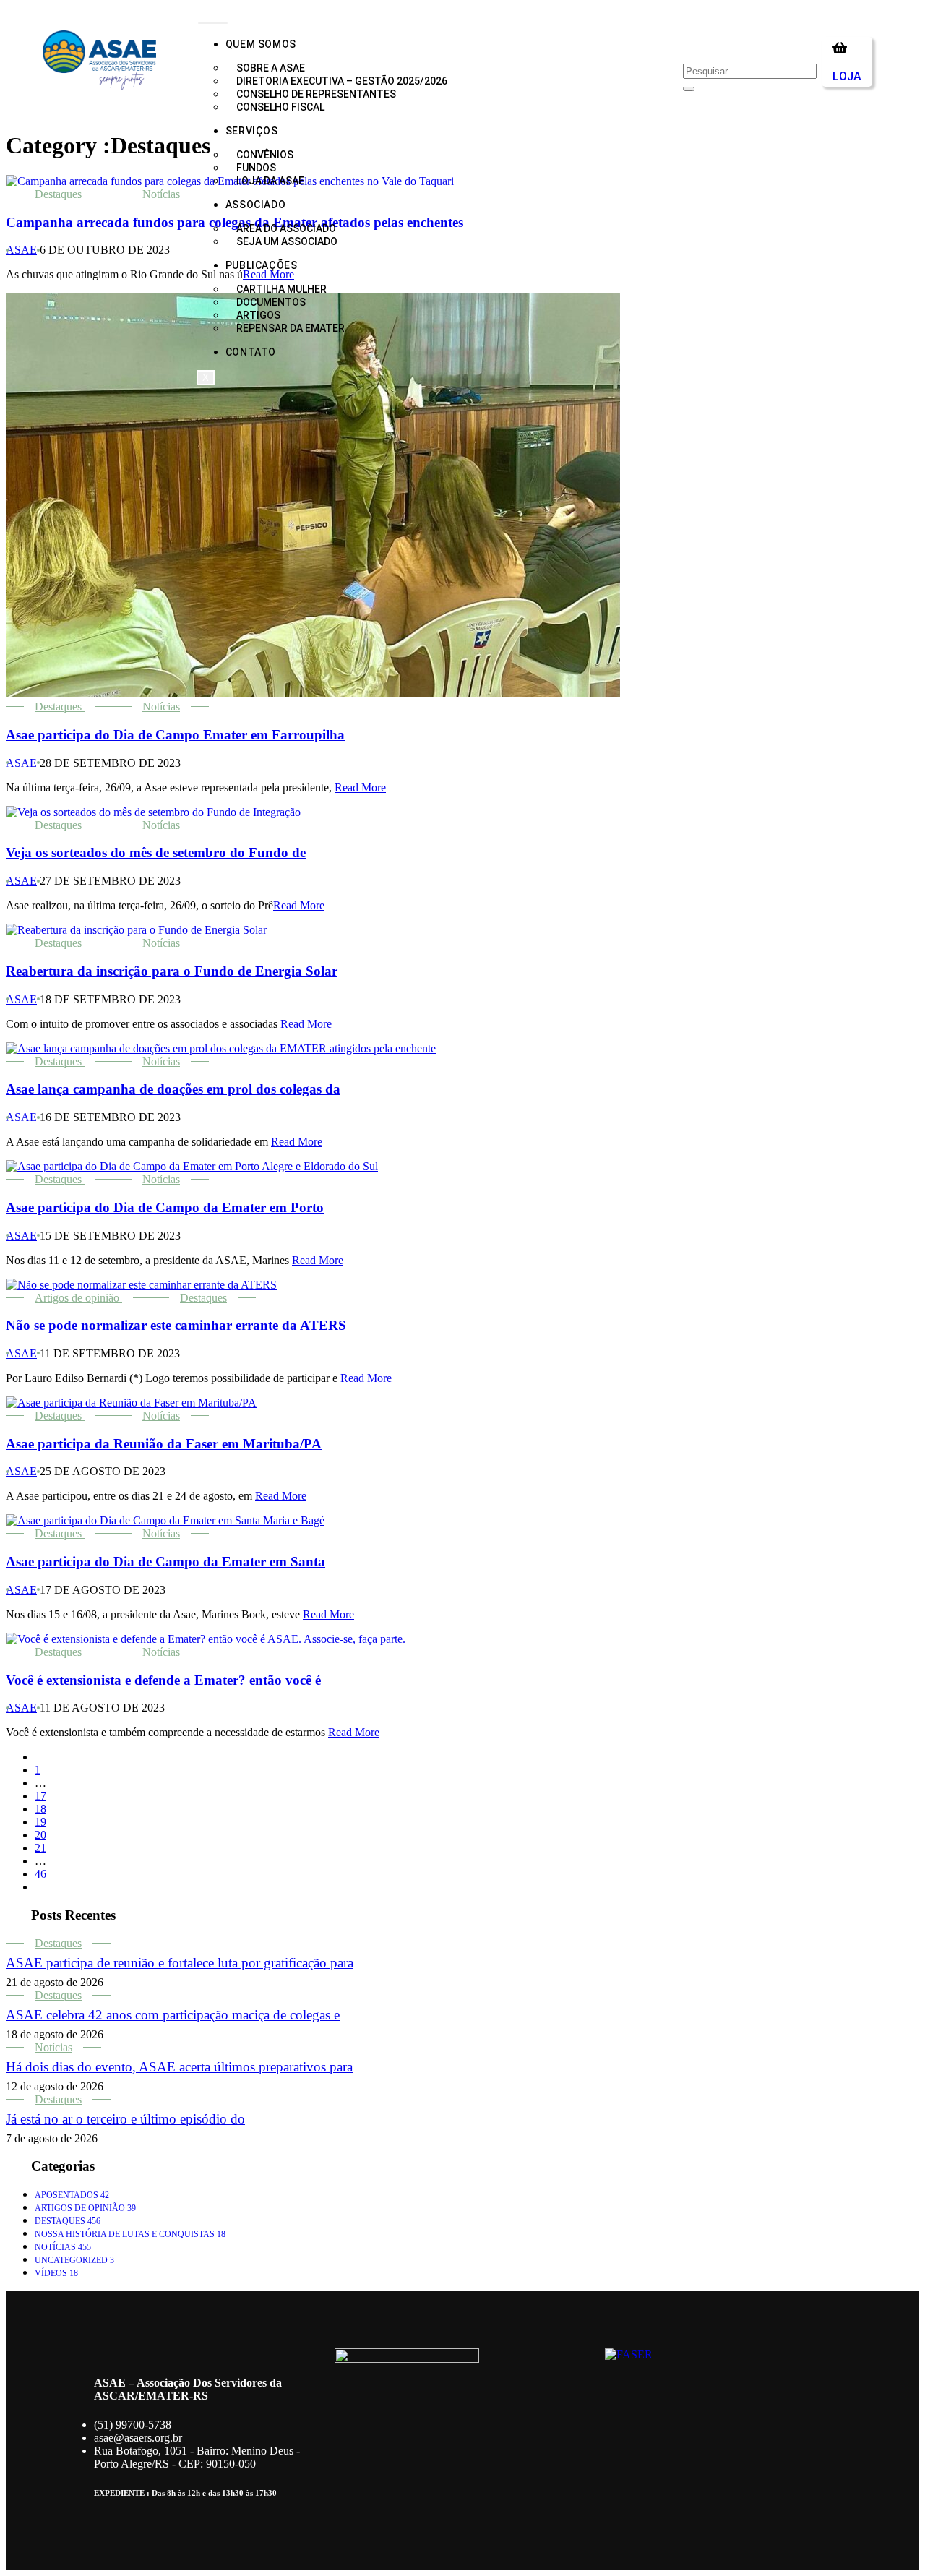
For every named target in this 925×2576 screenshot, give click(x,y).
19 (40, 1822)
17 (40, 1796)
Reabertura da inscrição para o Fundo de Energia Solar (172, 971)
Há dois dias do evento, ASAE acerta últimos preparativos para (179, 2067)
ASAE (21, 250)
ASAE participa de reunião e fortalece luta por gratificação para (180, 1963)
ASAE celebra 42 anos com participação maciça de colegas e (173, 2015)
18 (40, 1809)
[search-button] (689, 89)
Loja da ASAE (270, 181)
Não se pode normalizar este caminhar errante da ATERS (176, 1325)
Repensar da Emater (291, 328)
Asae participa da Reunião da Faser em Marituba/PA (164, 1444)
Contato (251, 352)
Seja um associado (287, 241)
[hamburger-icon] (213, 23)
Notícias (161, 194)
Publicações (262, 265)
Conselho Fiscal (280, 107)
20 (40, 1835)
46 (40, 1874)
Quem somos (261, 44)
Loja (847, 76)
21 (40, 1848)
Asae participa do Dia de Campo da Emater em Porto (165, 1207)
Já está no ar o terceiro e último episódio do (125, 2119)
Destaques (58, 194)
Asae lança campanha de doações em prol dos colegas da (173, 1089)
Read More (360, 787)
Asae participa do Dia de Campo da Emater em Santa (165, 1562)
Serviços (252, 131)
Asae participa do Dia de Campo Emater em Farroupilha (175, 735)
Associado (255, 205)
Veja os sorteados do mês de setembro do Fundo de (156, 853)
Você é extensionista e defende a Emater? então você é (163, 1680)
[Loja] (840, 48)
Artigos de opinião (77, 1298)
